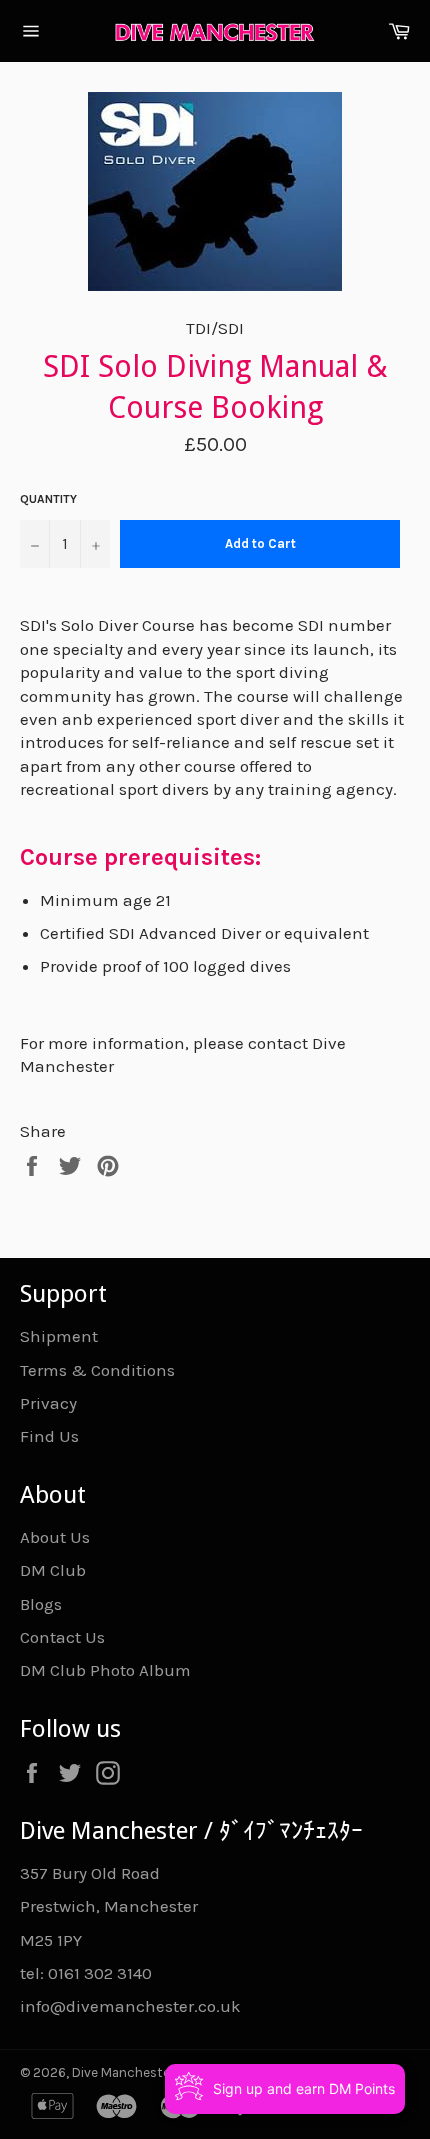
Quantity (48, 499)
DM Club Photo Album (105, 1670)
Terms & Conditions (97, 1370)
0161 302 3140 (100, 1973)
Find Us (49, 1436)
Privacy (48, 1403)
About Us (55, 1537)
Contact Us (62, 1637)
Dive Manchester (123, 2072)
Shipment (59, 1336)
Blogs (41, 1604)
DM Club (53, 1570)
